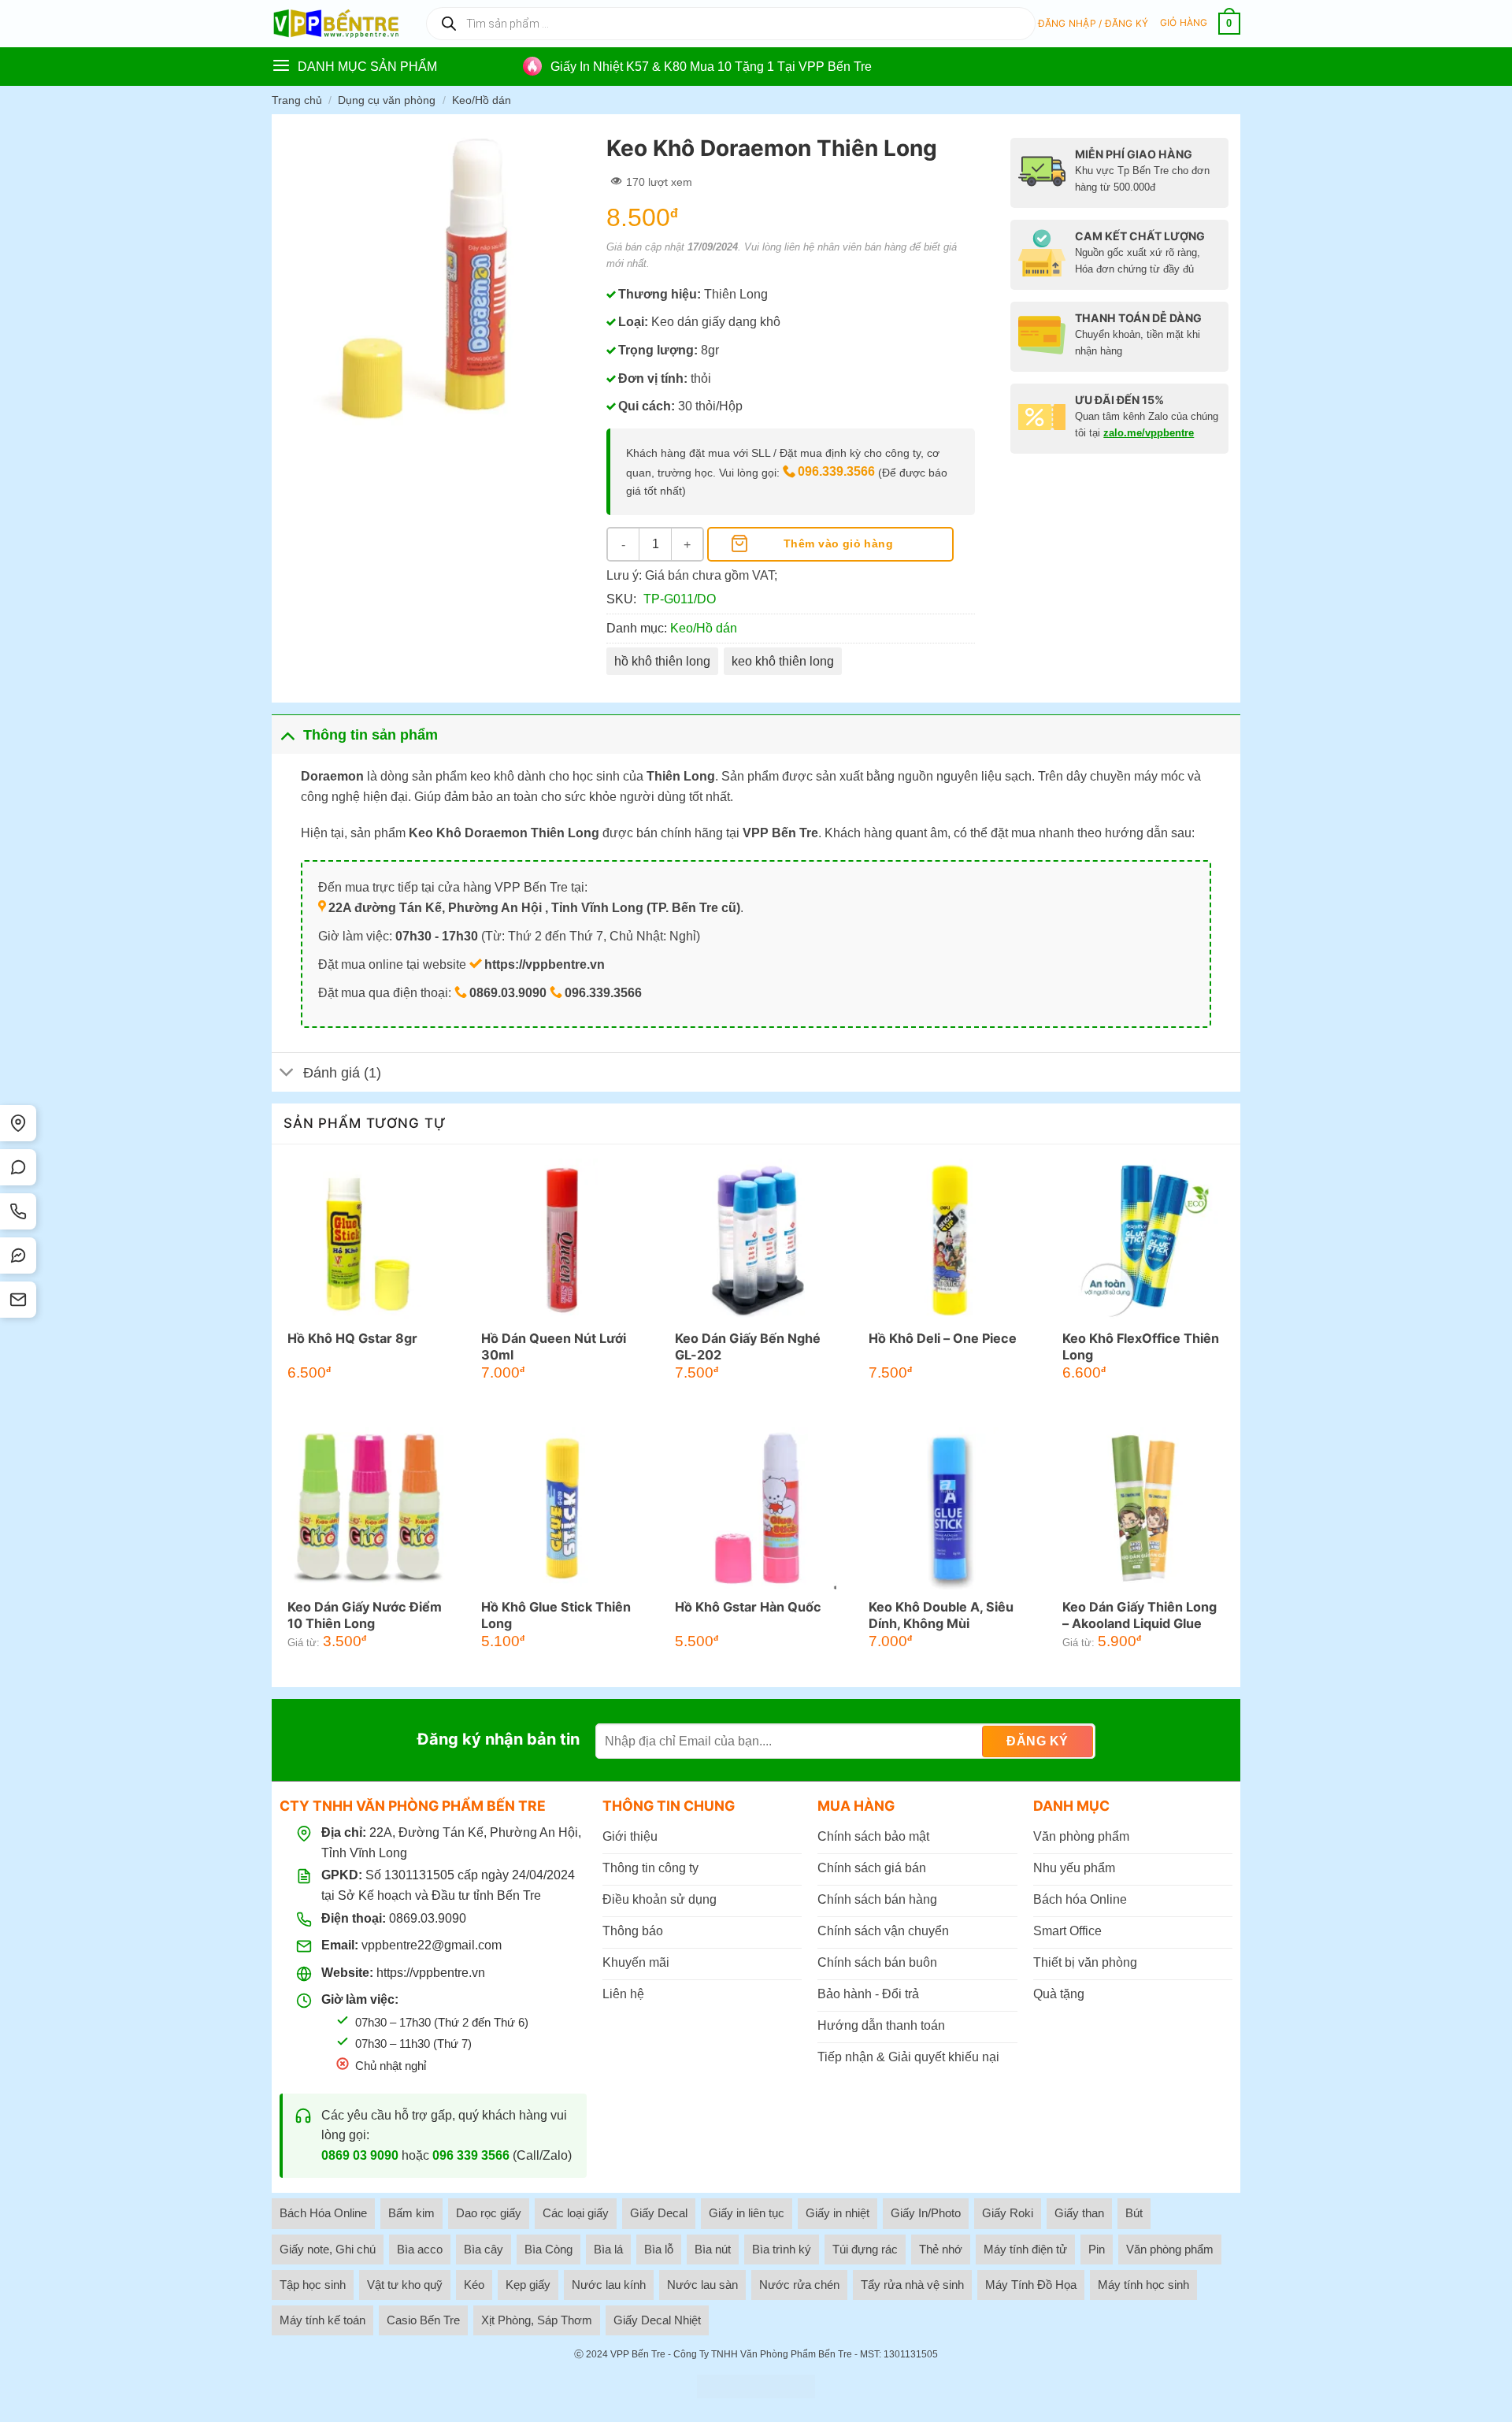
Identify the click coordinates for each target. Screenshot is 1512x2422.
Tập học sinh (313, 2285)
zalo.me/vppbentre (1149, 433)
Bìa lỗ (659, 2249)
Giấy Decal (659, 2213)
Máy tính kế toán (322, 2320)
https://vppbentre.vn (431, 1973)
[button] (1093, 24)
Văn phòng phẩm (1170, 2249)
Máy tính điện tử (1025, 2249)
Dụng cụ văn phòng (387, 100)
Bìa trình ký (782, 2249)
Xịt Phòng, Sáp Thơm (537, 2320)
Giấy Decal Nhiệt (657, 2320)
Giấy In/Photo (926, 2213)
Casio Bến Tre (423, 2320)
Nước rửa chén (799, 2285)
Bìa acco (420, 2249)
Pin (1097, 2249)
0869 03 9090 (360, 2155)
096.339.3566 (836, 471)
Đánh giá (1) (342, 1073)
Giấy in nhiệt (838, 2213)
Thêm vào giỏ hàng (838, 543)
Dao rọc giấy (489, 2213)
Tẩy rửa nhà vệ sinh (912, 2285)
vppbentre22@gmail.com (432, 1945)
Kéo (474, 2285)
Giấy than (1079, 2213)
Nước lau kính (609, 2285)
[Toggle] (287, 734)
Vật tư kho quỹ (405, 2285)
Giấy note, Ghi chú (328, 2249)
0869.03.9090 (428, 1918)
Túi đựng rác (865, 2249)
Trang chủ (297, 100)
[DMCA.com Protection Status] (756, 2387)
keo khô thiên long (783, 661)
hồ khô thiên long (662, 661)
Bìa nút (713, 2249)
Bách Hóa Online (323, 2213)
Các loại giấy (576, 2213)
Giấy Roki (1008, 2213)
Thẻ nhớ (941, 2249)
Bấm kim (411, 2213)
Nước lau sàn (702, 2285)
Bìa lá (608, 2249)
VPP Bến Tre (638, 2354)
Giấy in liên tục (747, 2213)
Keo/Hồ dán (482, 100)
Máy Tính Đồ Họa (1031, 2285)
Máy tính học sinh (1143, 2285)
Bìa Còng (548, 2249)
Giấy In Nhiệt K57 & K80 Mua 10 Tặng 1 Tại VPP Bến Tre (711, 67)
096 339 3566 (471, 2155)
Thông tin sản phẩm (371, 735)
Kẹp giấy (528, 2285)
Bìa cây (484, 2249)
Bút (1134, 2213)
